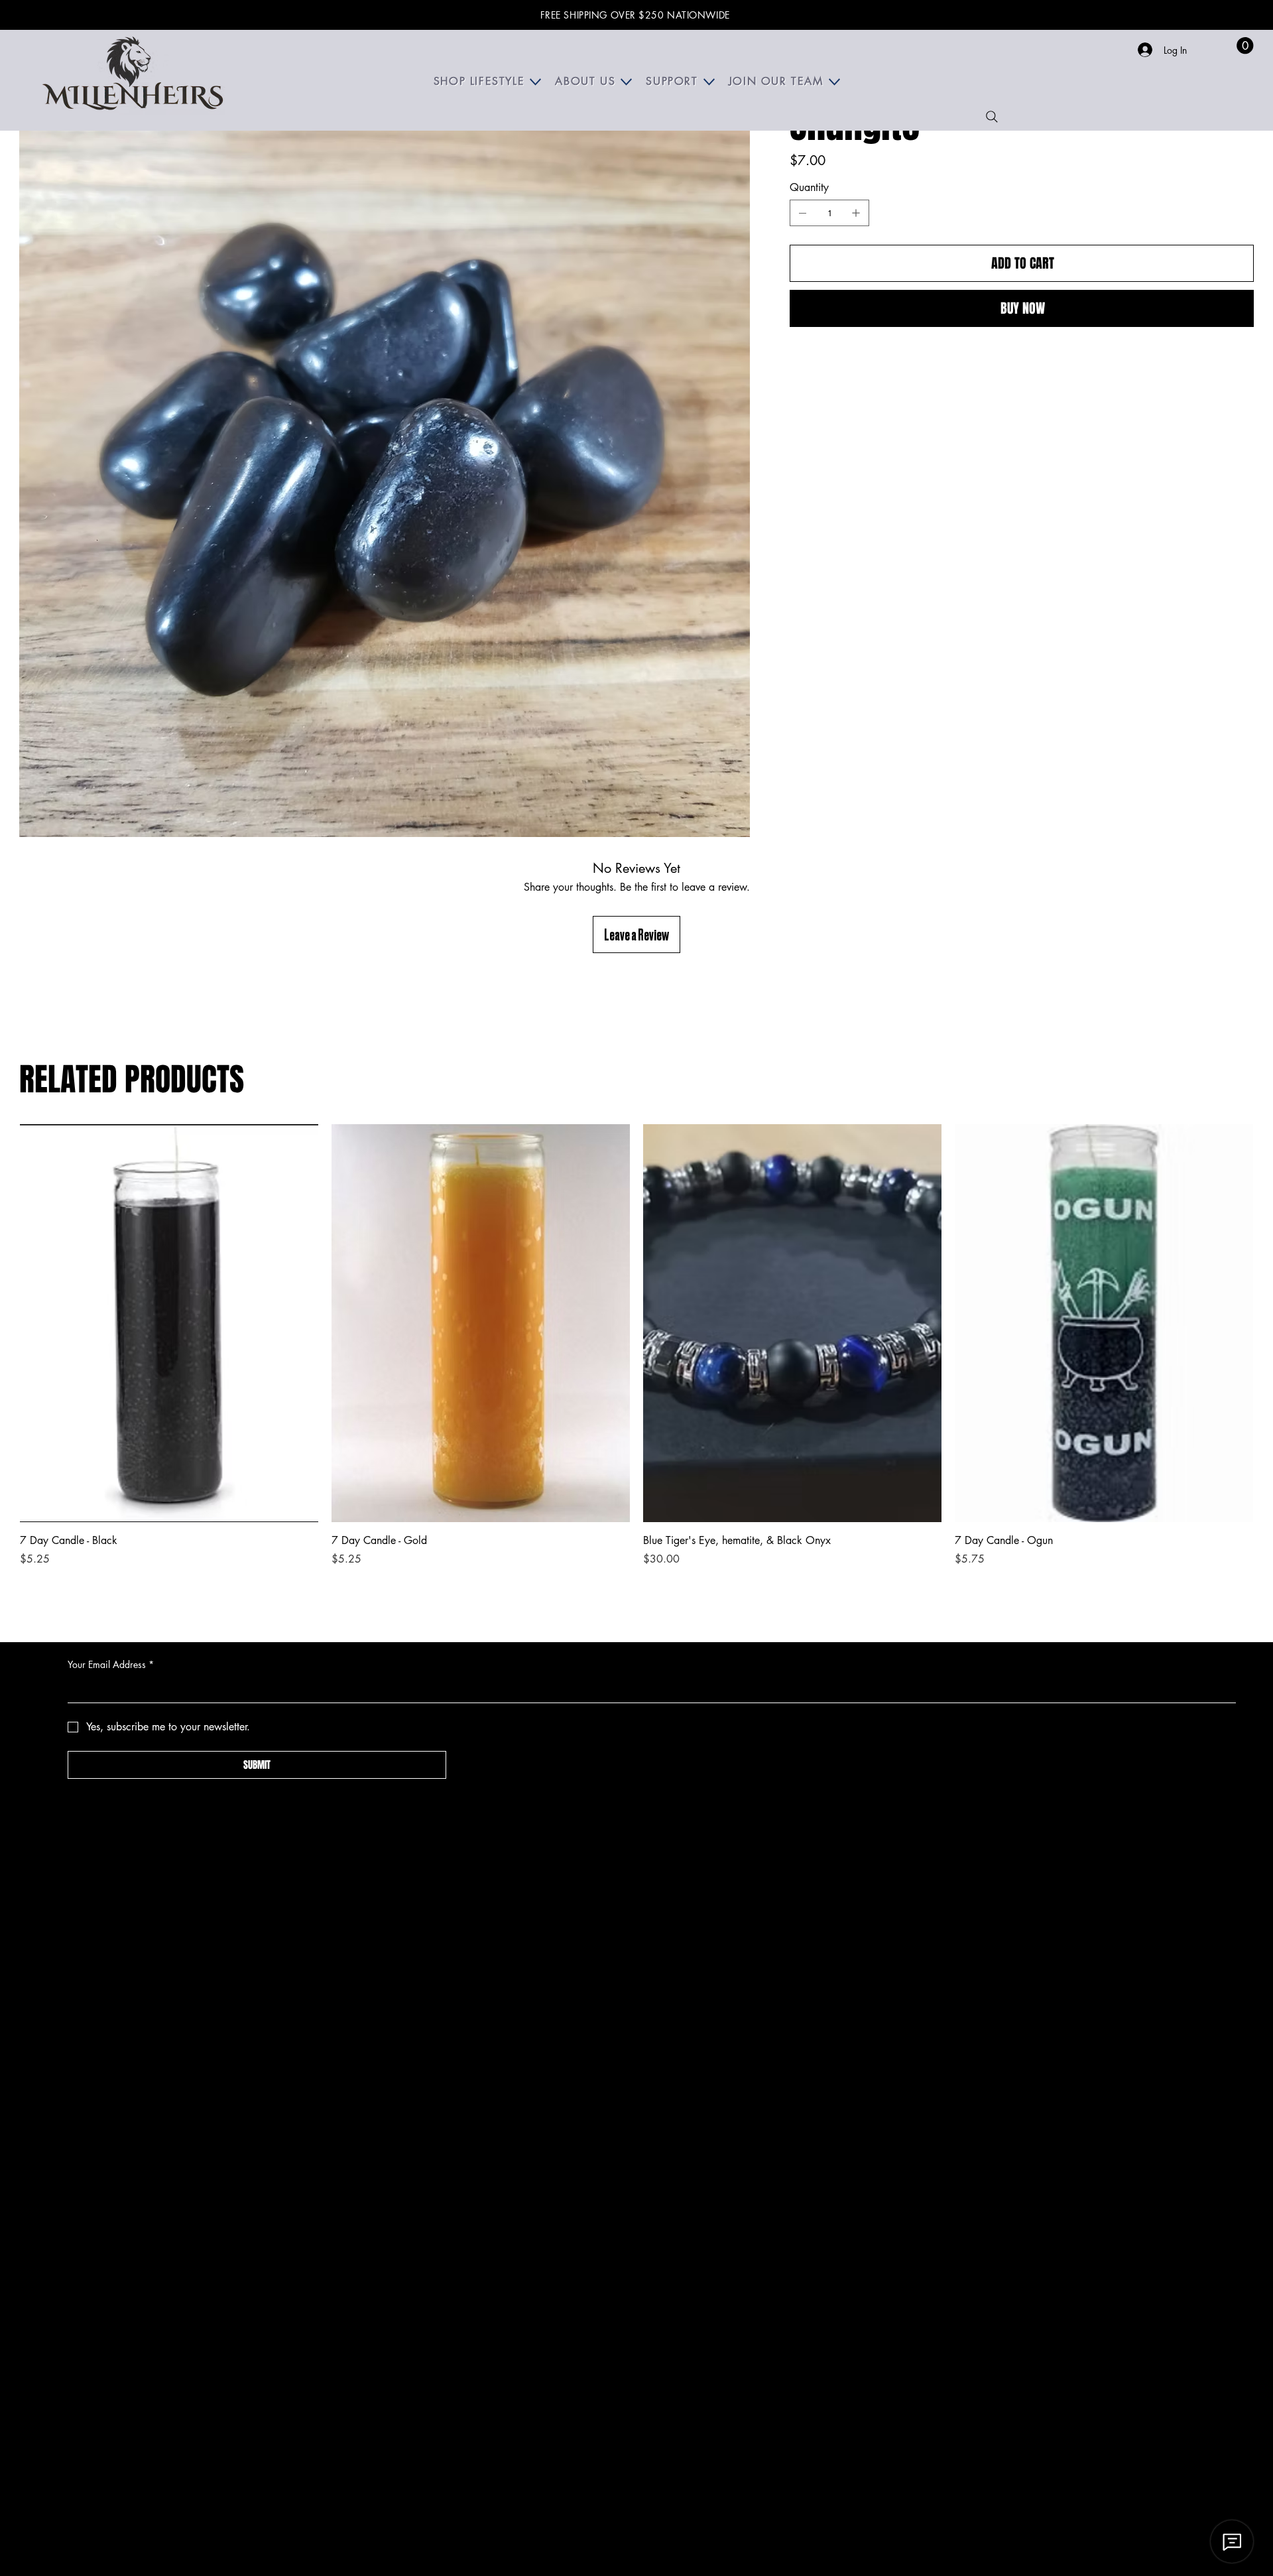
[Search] (992, 117)
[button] (1245, 45)
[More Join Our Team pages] (834, 82)
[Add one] (856, 213)
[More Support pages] (709, 82)
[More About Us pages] (626, 82)
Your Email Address (111, 1664)
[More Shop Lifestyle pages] (535, 82)
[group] (636, 1346)
